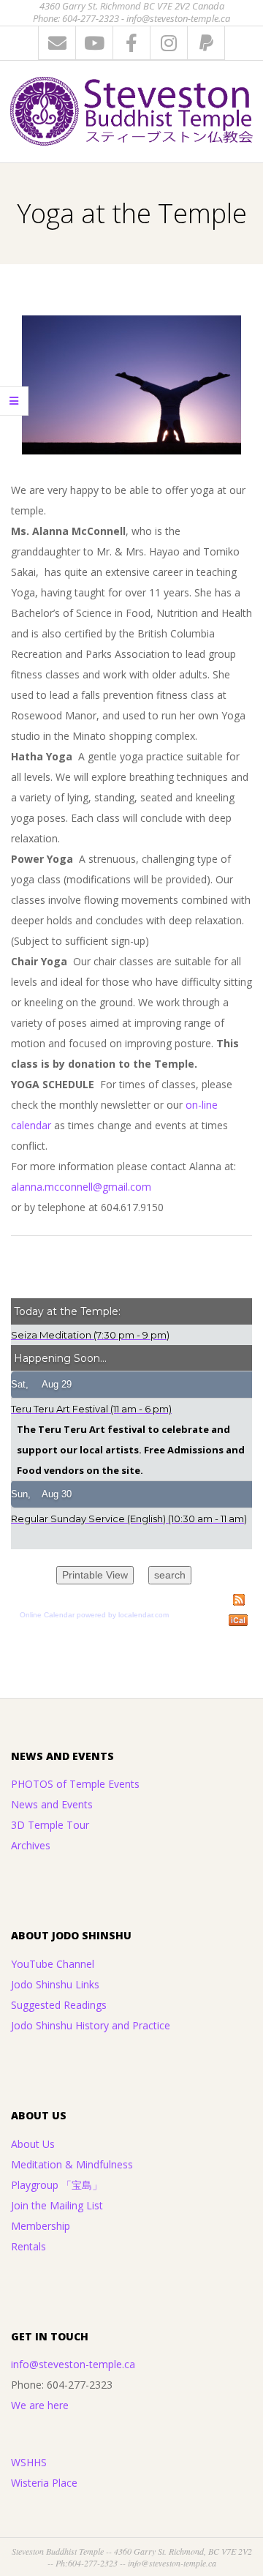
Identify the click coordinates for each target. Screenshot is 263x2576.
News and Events (52, 1804)
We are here (40, 2405)
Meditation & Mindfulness (72, 2164)
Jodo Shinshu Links (55, 1984)
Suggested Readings (59, 2005)
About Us (33, 2144)
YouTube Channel (53, 1964)
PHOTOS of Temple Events (75, 1784)
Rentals (28, 2246)
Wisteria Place (44, 2483)
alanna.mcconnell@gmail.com (81, 1187)
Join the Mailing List (57, 2205)
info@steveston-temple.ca (73, 2364)
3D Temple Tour (50, 1825)
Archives (31, 1845)
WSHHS (29, 2462)
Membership (41, 2226)
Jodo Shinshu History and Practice (91, 2025)
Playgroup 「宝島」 (57, 2185)
